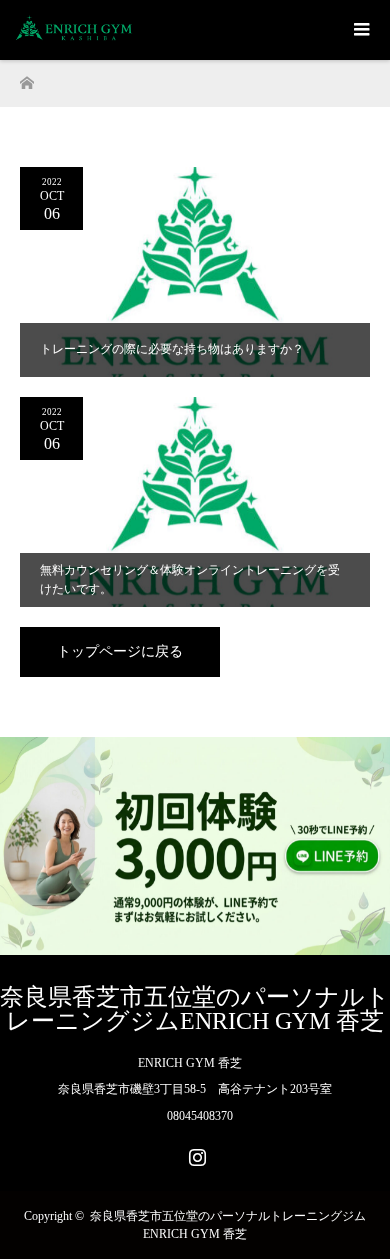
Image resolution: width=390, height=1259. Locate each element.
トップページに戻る (120, 651)
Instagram (195, 1153)
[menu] (360, 30)
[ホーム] (26, 77)
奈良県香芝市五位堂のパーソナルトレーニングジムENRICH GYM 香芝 (195, 1009)
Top (372, 1241)
